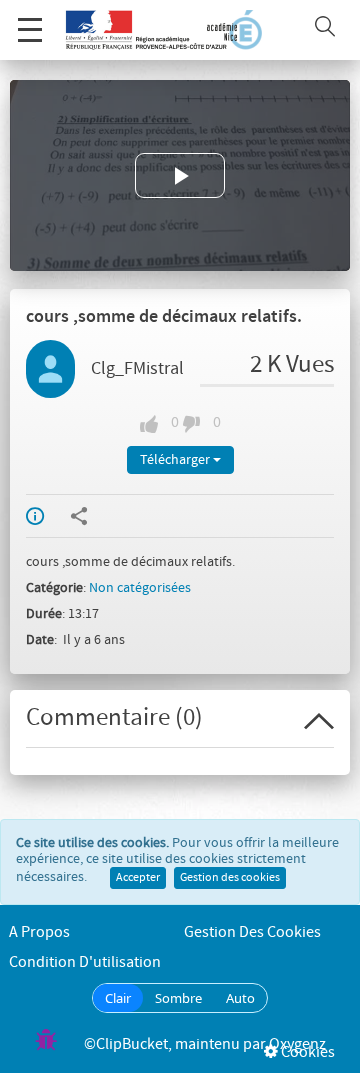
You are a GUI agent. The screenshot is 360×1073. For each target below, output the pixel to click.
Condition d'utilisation (85, 962)
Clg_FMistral (137, 369)
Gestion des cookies (230, 878)
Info (48, 516)
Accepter (138, 878)
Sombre (178, 998)
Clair (118, 998)
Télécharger (176, 460)
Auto (240, 998)
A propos (39, 932)
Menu (30, 30)
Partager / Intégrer (92, 516)
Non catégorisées (140, 588)
